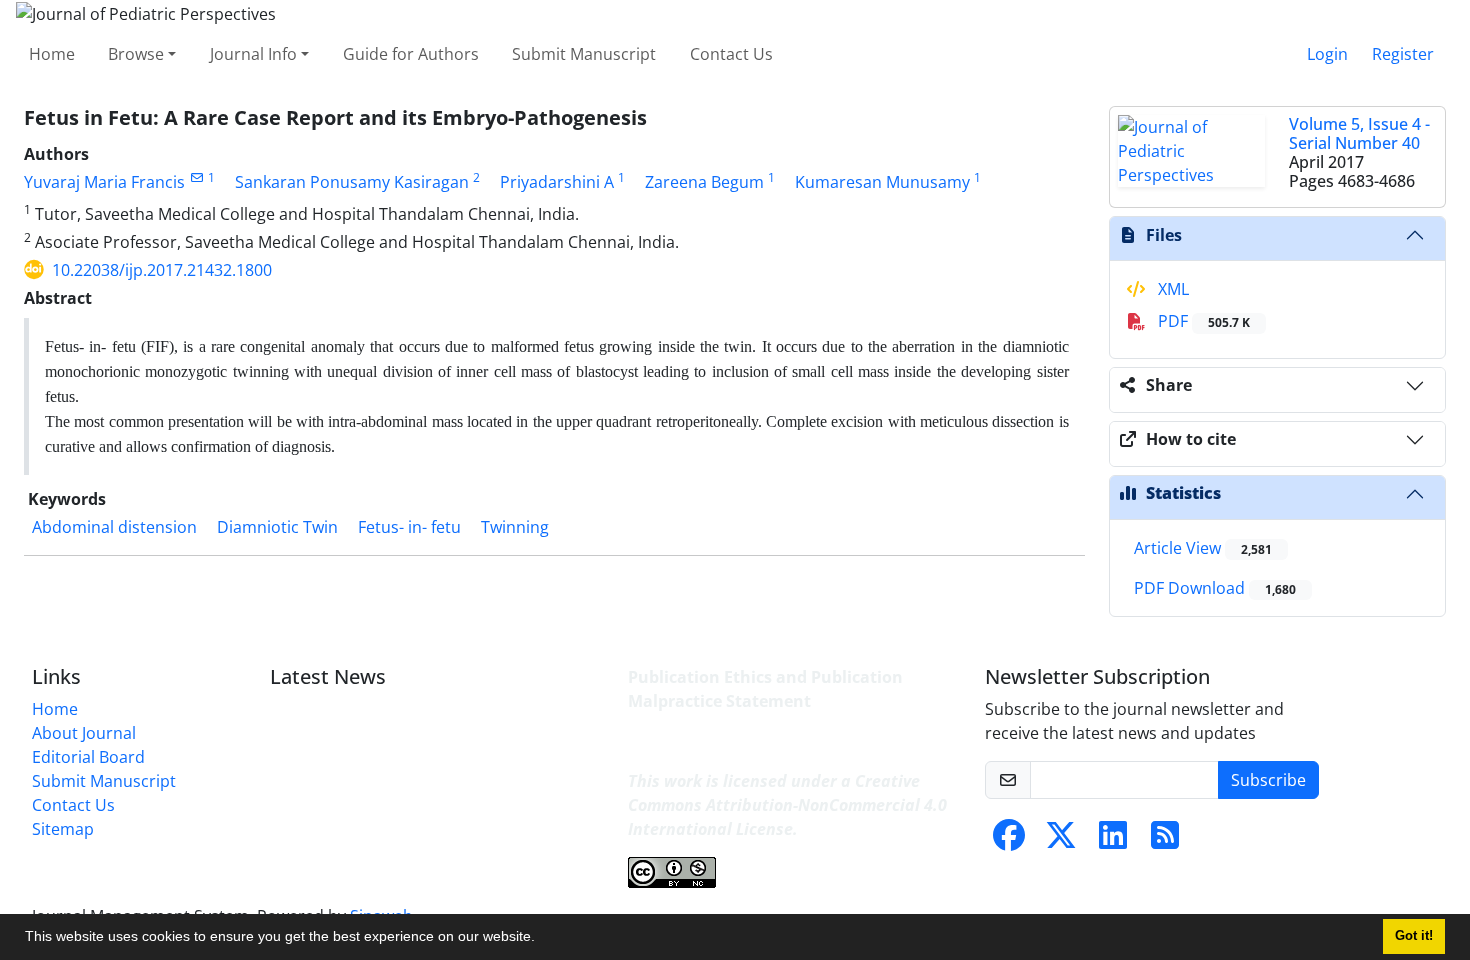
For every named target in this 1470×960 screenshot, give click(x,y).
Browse (136, 54)
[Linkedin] (1113, 841)
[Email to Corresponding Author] (196, 177)
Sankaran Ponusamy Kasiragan (352, 182)
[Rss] (1165, 841)
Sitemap (63, 829)
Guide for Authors (411, 54)
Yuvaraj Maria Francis (104, 182)
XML (1171, 289)
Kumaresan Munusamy (882, 182)
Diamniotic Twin (277, 527)
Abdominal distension (114, 527)
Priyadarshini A (557, 182)
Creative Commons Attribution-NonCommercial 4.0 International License (787, 805)
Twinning (515, 527)
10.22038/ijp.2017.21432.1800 (162, 270)
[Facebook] (1009, 841)
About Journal (84, 733)
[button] (542, 939)
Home (52, 54)
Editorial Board (88, 757)
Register (1403, 54)
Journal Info (253, 54)
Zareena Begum (704, 182)
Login (1327, 54)
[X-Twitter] (1061, 841)
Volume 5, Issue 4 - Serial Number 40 (1359, 133)
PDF (1202, 321)
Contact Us (731, 54)
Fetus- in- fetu (409, 527)
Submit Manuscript (584, 54)
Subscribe (1268, 780)
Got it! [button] (1414, 936)
